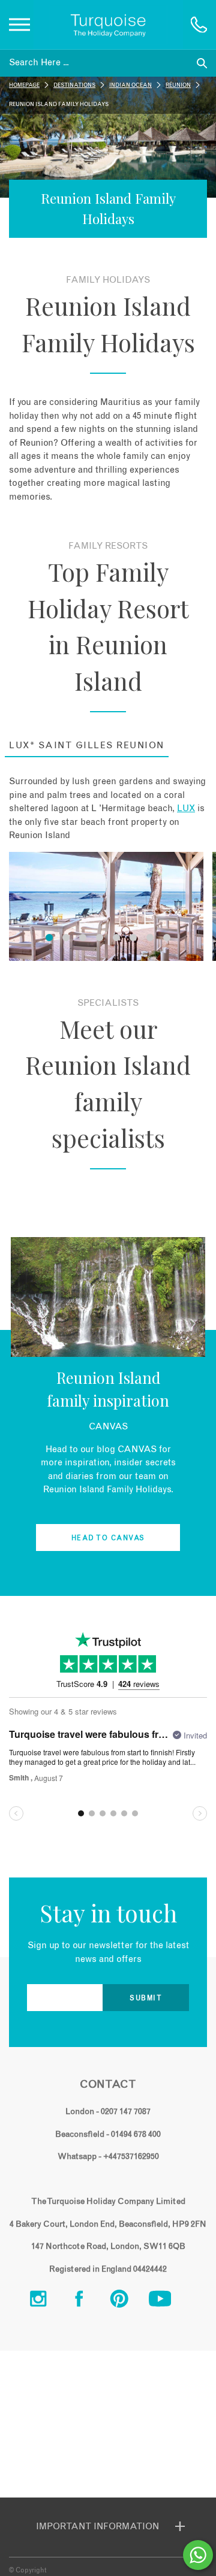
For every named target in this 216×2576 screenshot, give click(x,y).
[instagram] (47, 2302)
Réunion (178, 85)
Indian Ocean (130, 85)
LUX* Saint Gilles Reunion (87, 746)
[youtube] (169, 2302)
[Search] (202, 63)
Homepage (24, 85)
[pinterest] (128, 2302)
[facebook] (88, 2302)
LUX (186, 808)
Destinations (74, 85)
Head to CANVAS (108, 1538)
